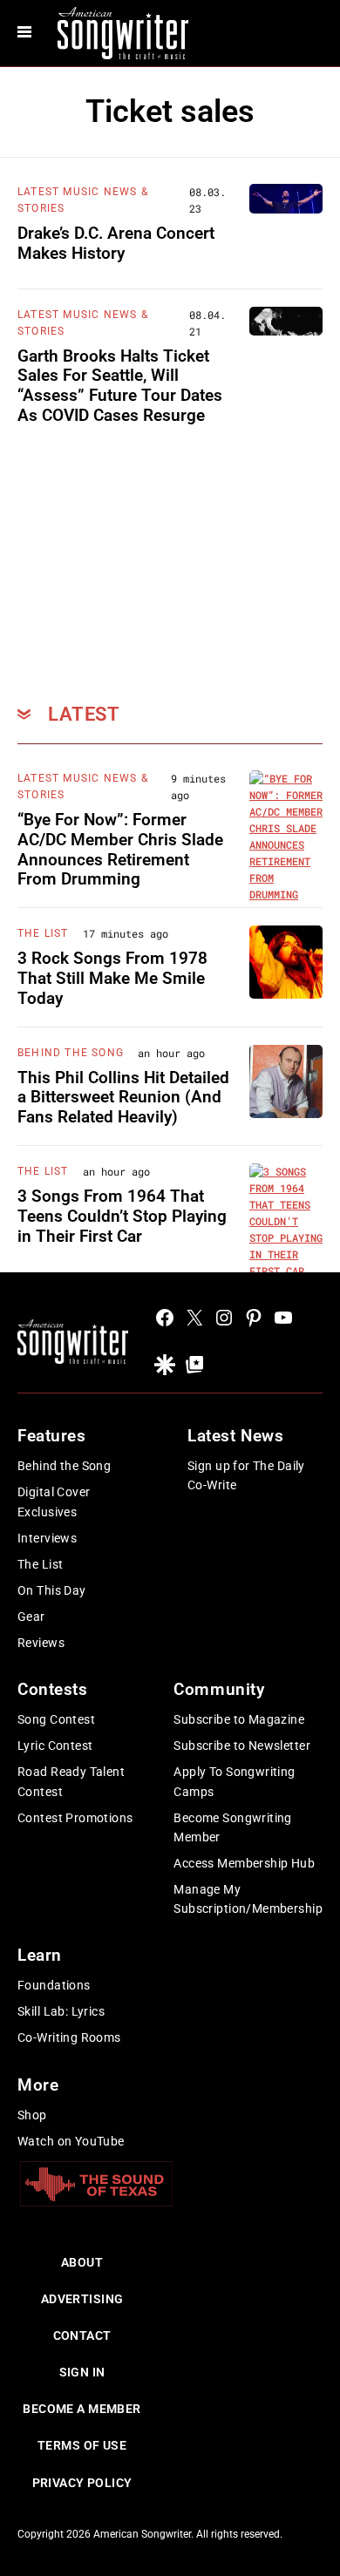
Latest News (235, 1436)
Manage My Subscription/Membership (248, 1899)
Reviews (41, 1643)
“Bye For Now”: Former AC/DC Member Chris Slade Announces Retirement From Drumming (120, 849)
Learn (40, 1955)
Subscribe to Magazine (239, 1719)
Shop (32, 2115)
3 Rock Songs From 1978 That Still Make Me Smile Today (112, 978)
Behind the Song (64, 1466)
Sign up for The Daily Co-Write (246, 1475)
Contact (82, 2335)
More (38, 2085)
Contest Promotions (75, 1818)
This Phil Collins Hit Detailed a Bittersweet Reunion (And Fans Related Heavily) (123, 1098)
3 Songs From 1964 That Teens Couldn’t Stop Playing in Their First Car (122, 1216)
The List (43, 933)
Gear (31, 1617)
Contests (53, 1689)
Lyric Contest (55, 1746)
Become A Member (82, 2409)
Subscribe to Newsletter (242, 1746)
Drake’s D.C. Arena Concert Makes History (116, 243)
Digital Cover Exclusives (54, 1502)
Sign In (82, 2372)
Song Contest (56, 1719)
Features (52, 1436)
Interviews (47, 1538)
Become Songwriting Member (233, 1827)
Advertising (82, 2299)
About (82, 2262)
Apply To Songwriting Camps (234, 1781)
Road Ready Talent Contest (71, 1781)
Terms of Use (82, 2445)
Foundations (54, 1985)
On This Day (52, 1590)
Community (219, 1689)
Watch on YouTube (71, 2141)
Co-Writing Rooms (69, 2037)
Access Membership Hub (244, 1863)
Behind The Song (71, 1053)
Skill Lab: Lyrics (61, 2011)
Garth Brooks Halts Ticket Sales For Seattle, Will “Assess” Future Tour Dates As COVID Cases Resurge (120, 386)
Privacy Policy (82, 2483)
